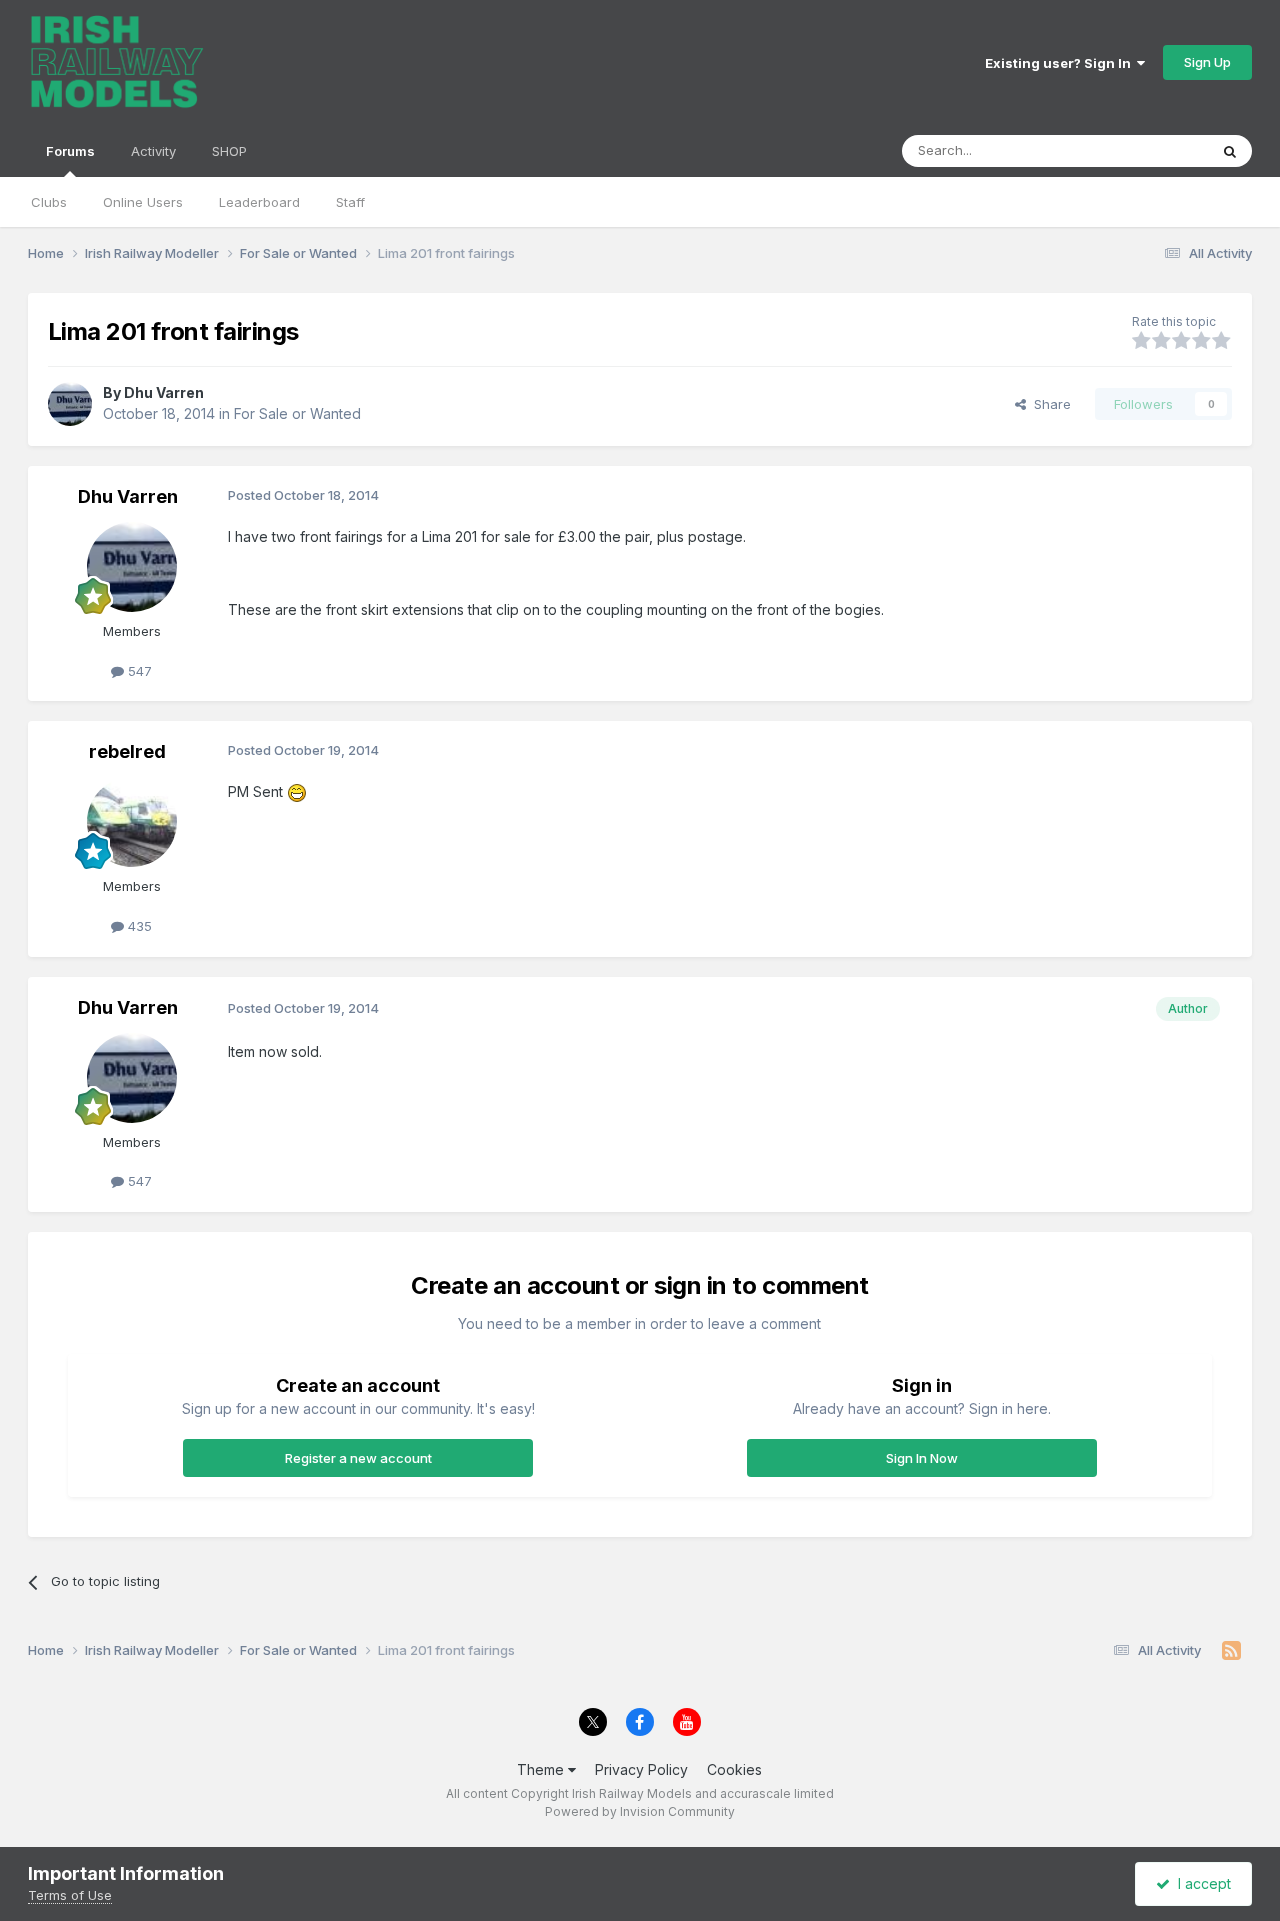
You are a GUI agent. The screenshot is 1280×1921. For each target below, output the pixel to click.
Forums (70, 151)
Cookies (734, 1769)
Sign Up (1207, 62)
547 (138, 671)
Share (1048, 404)
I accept (1200, 1883)
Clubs (49, 202)
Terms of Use (70, 1895)
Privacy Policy (641, 1769)
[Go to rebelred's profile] (132, 822)
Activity (153, 151)
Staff (350, 202)
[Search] (1230, 151)
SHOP (229, 151)
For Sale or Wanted (297, 413)
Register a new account (358, 1458)
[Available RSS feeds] (1231, 1651)
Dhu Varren (164, 392)
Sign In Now (922, 1458)
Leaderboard (259, 202)
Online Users (143, 202)
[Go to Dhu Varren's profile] (70, 404)
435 (138, 926)
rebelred (127, 751)
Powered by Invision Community (640, 1811)
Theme (542, 1769)
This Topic (1149, 150)
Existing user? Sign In (1061, 63)
